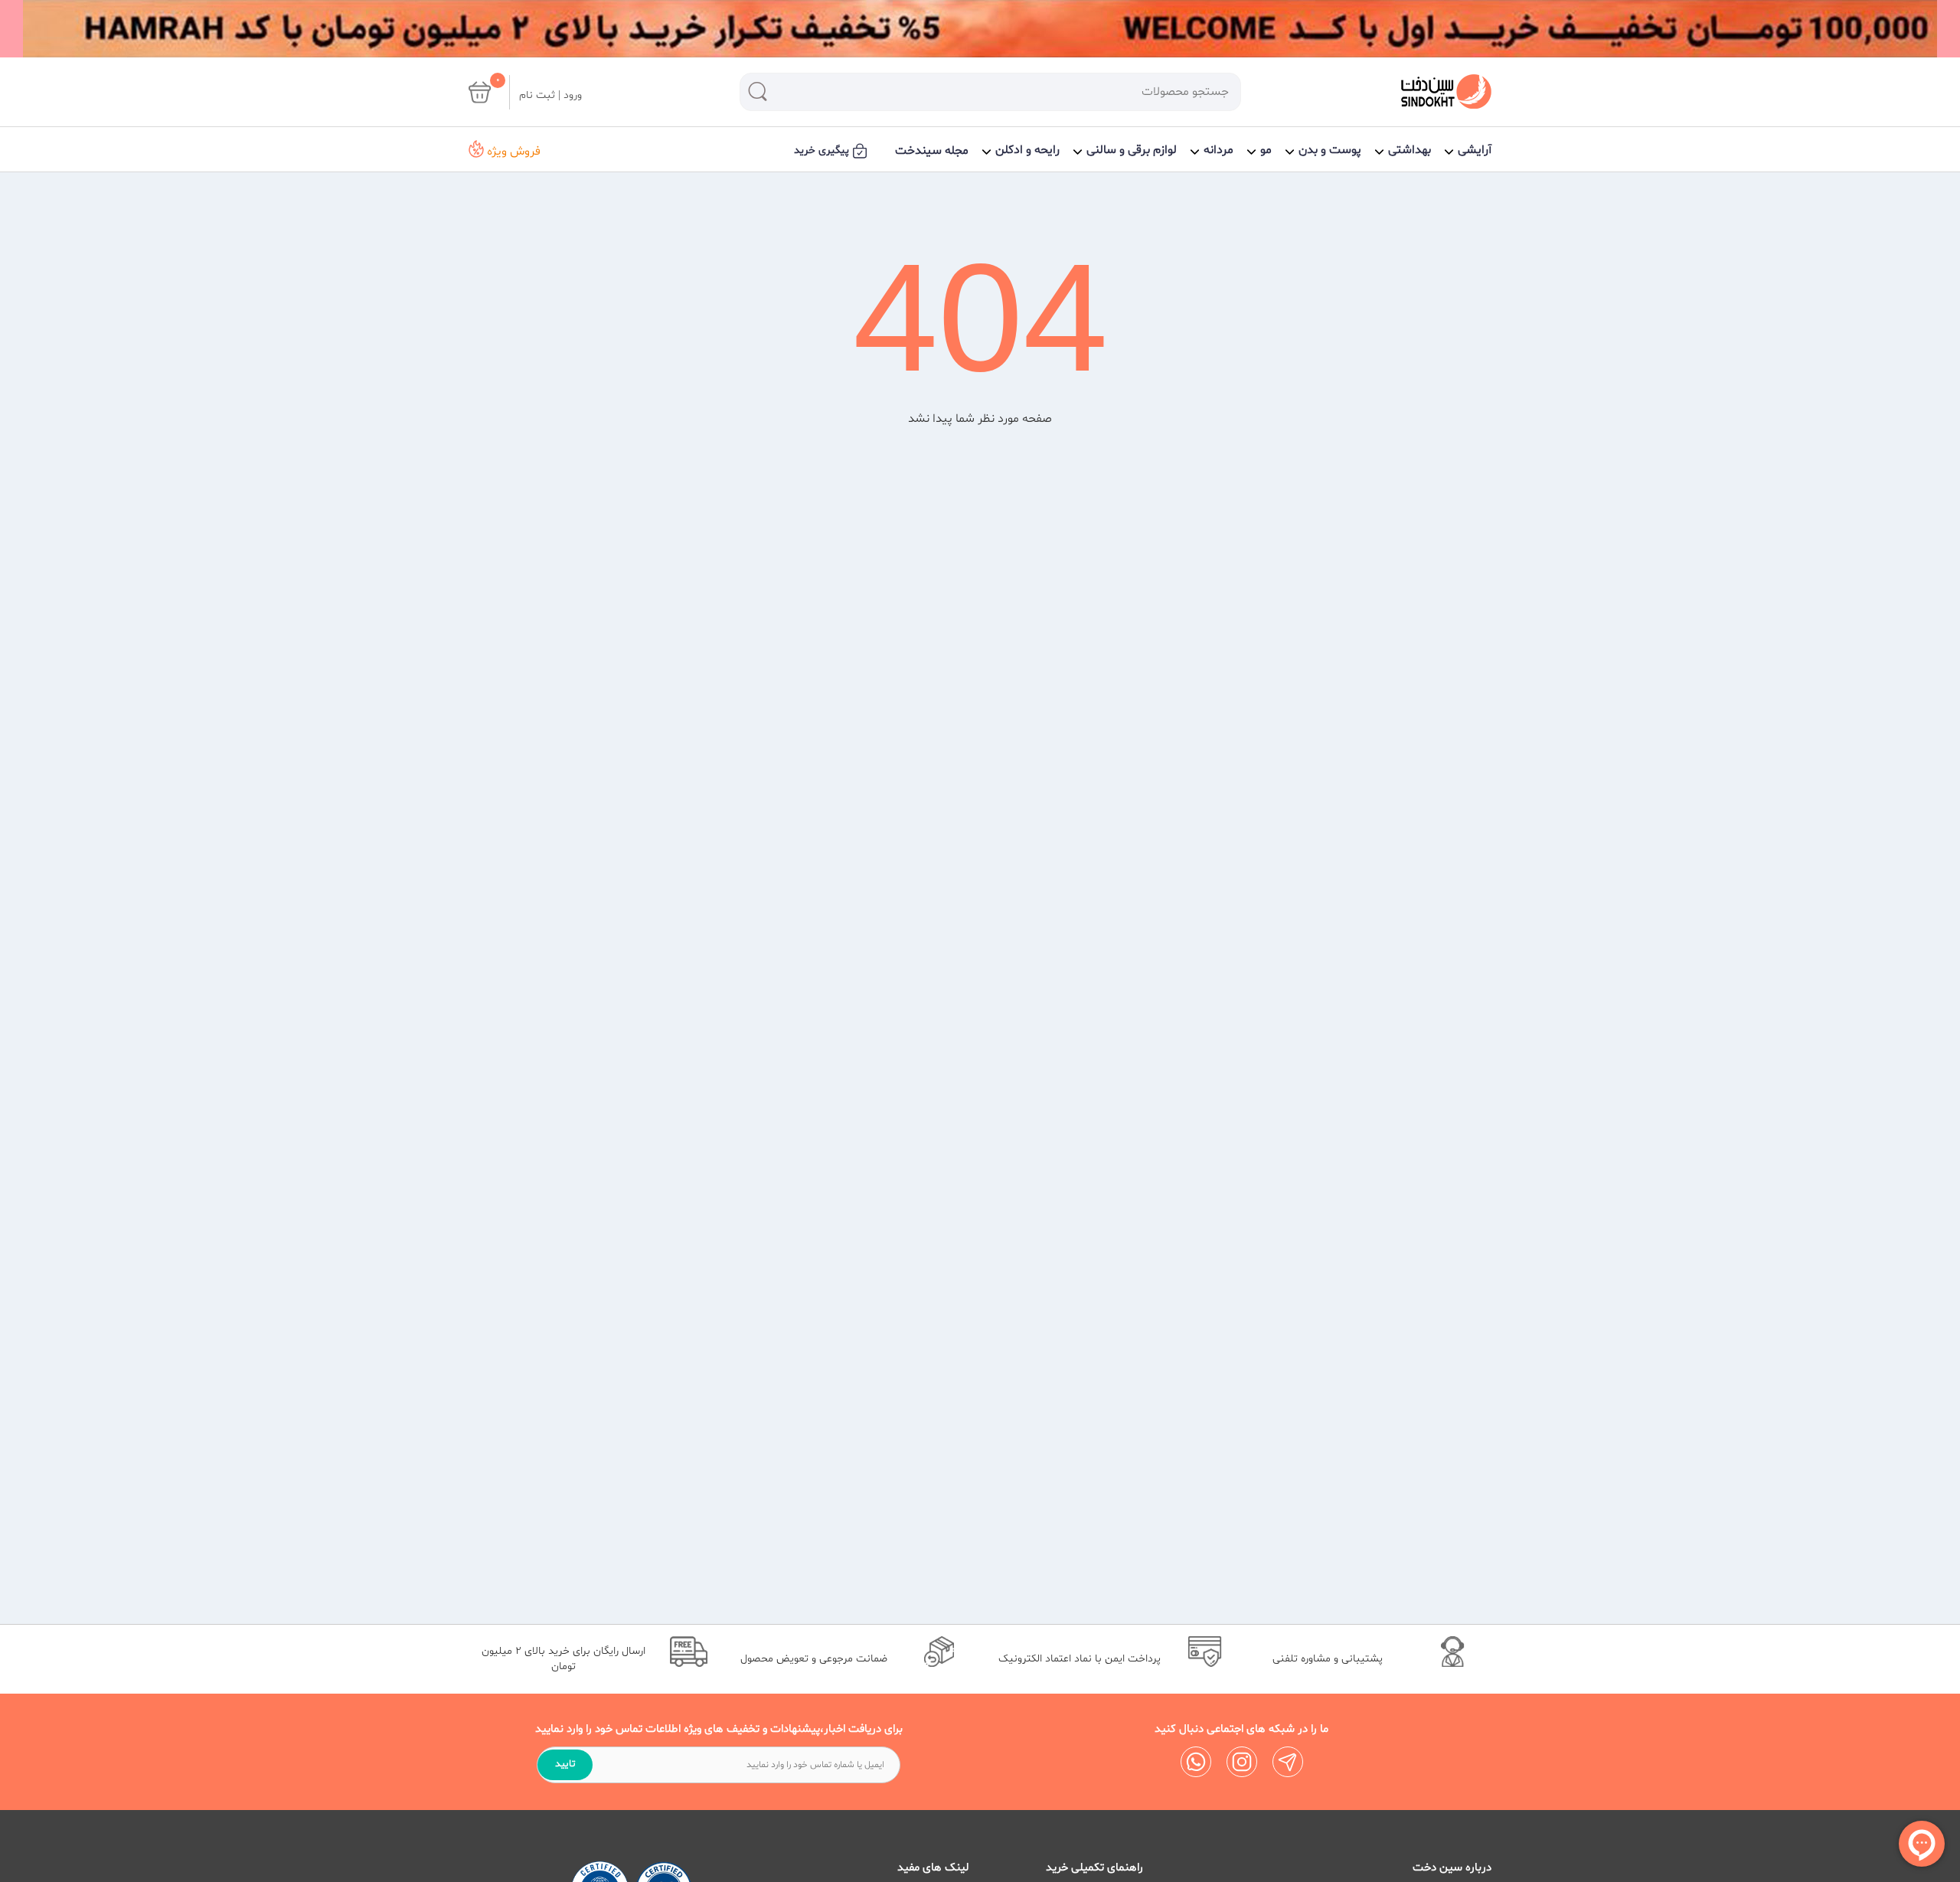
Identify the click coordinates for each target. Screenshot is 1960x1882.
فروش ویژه (512, 151)
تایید (565, 1764)
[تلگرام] (1288, 1762)
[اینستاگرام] (1242, 1762)
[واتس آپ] (1196, 1762)
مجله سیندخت (932, 151)
